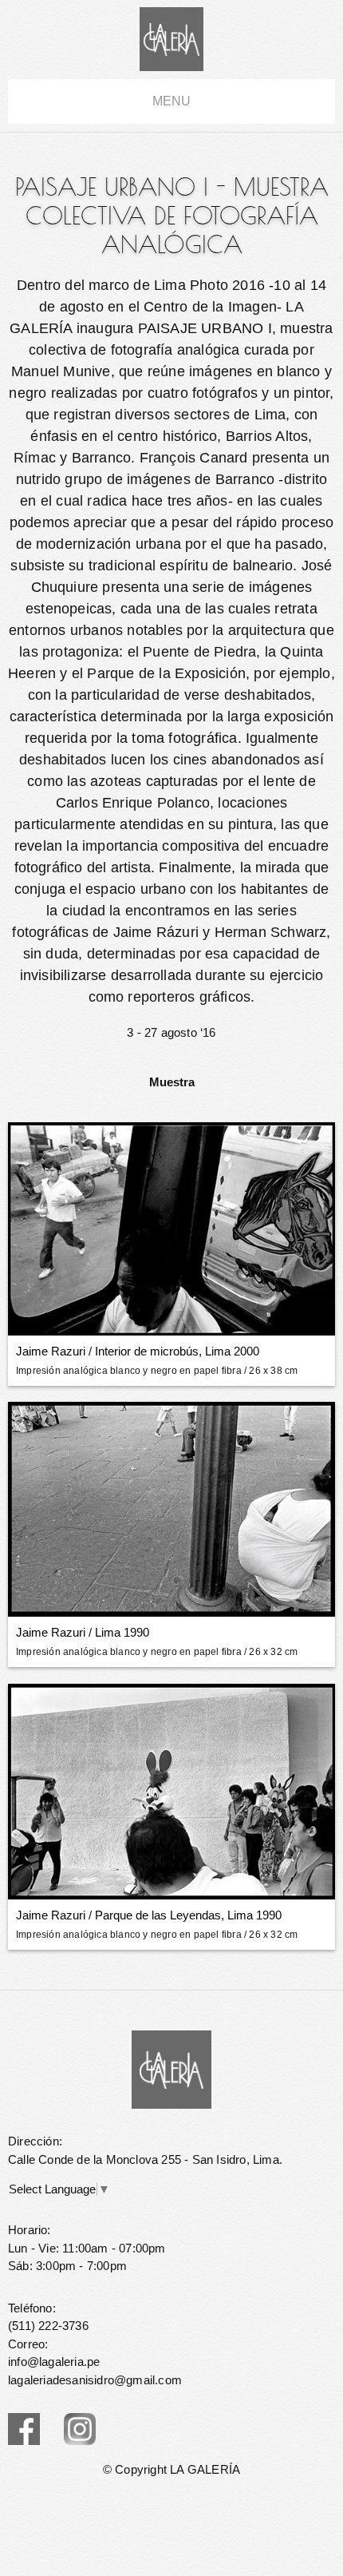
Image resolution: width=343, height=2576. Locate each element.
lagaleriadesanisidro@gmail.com (95, 2380)
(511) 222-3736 (48, 2326)
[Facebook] (24, 2429)
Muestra (172, 1082)
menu (171, 101)
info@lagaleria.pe (54, 2362)
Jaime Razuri (51, 1351)
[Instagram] (80, 2429)
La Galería (171, 39)
